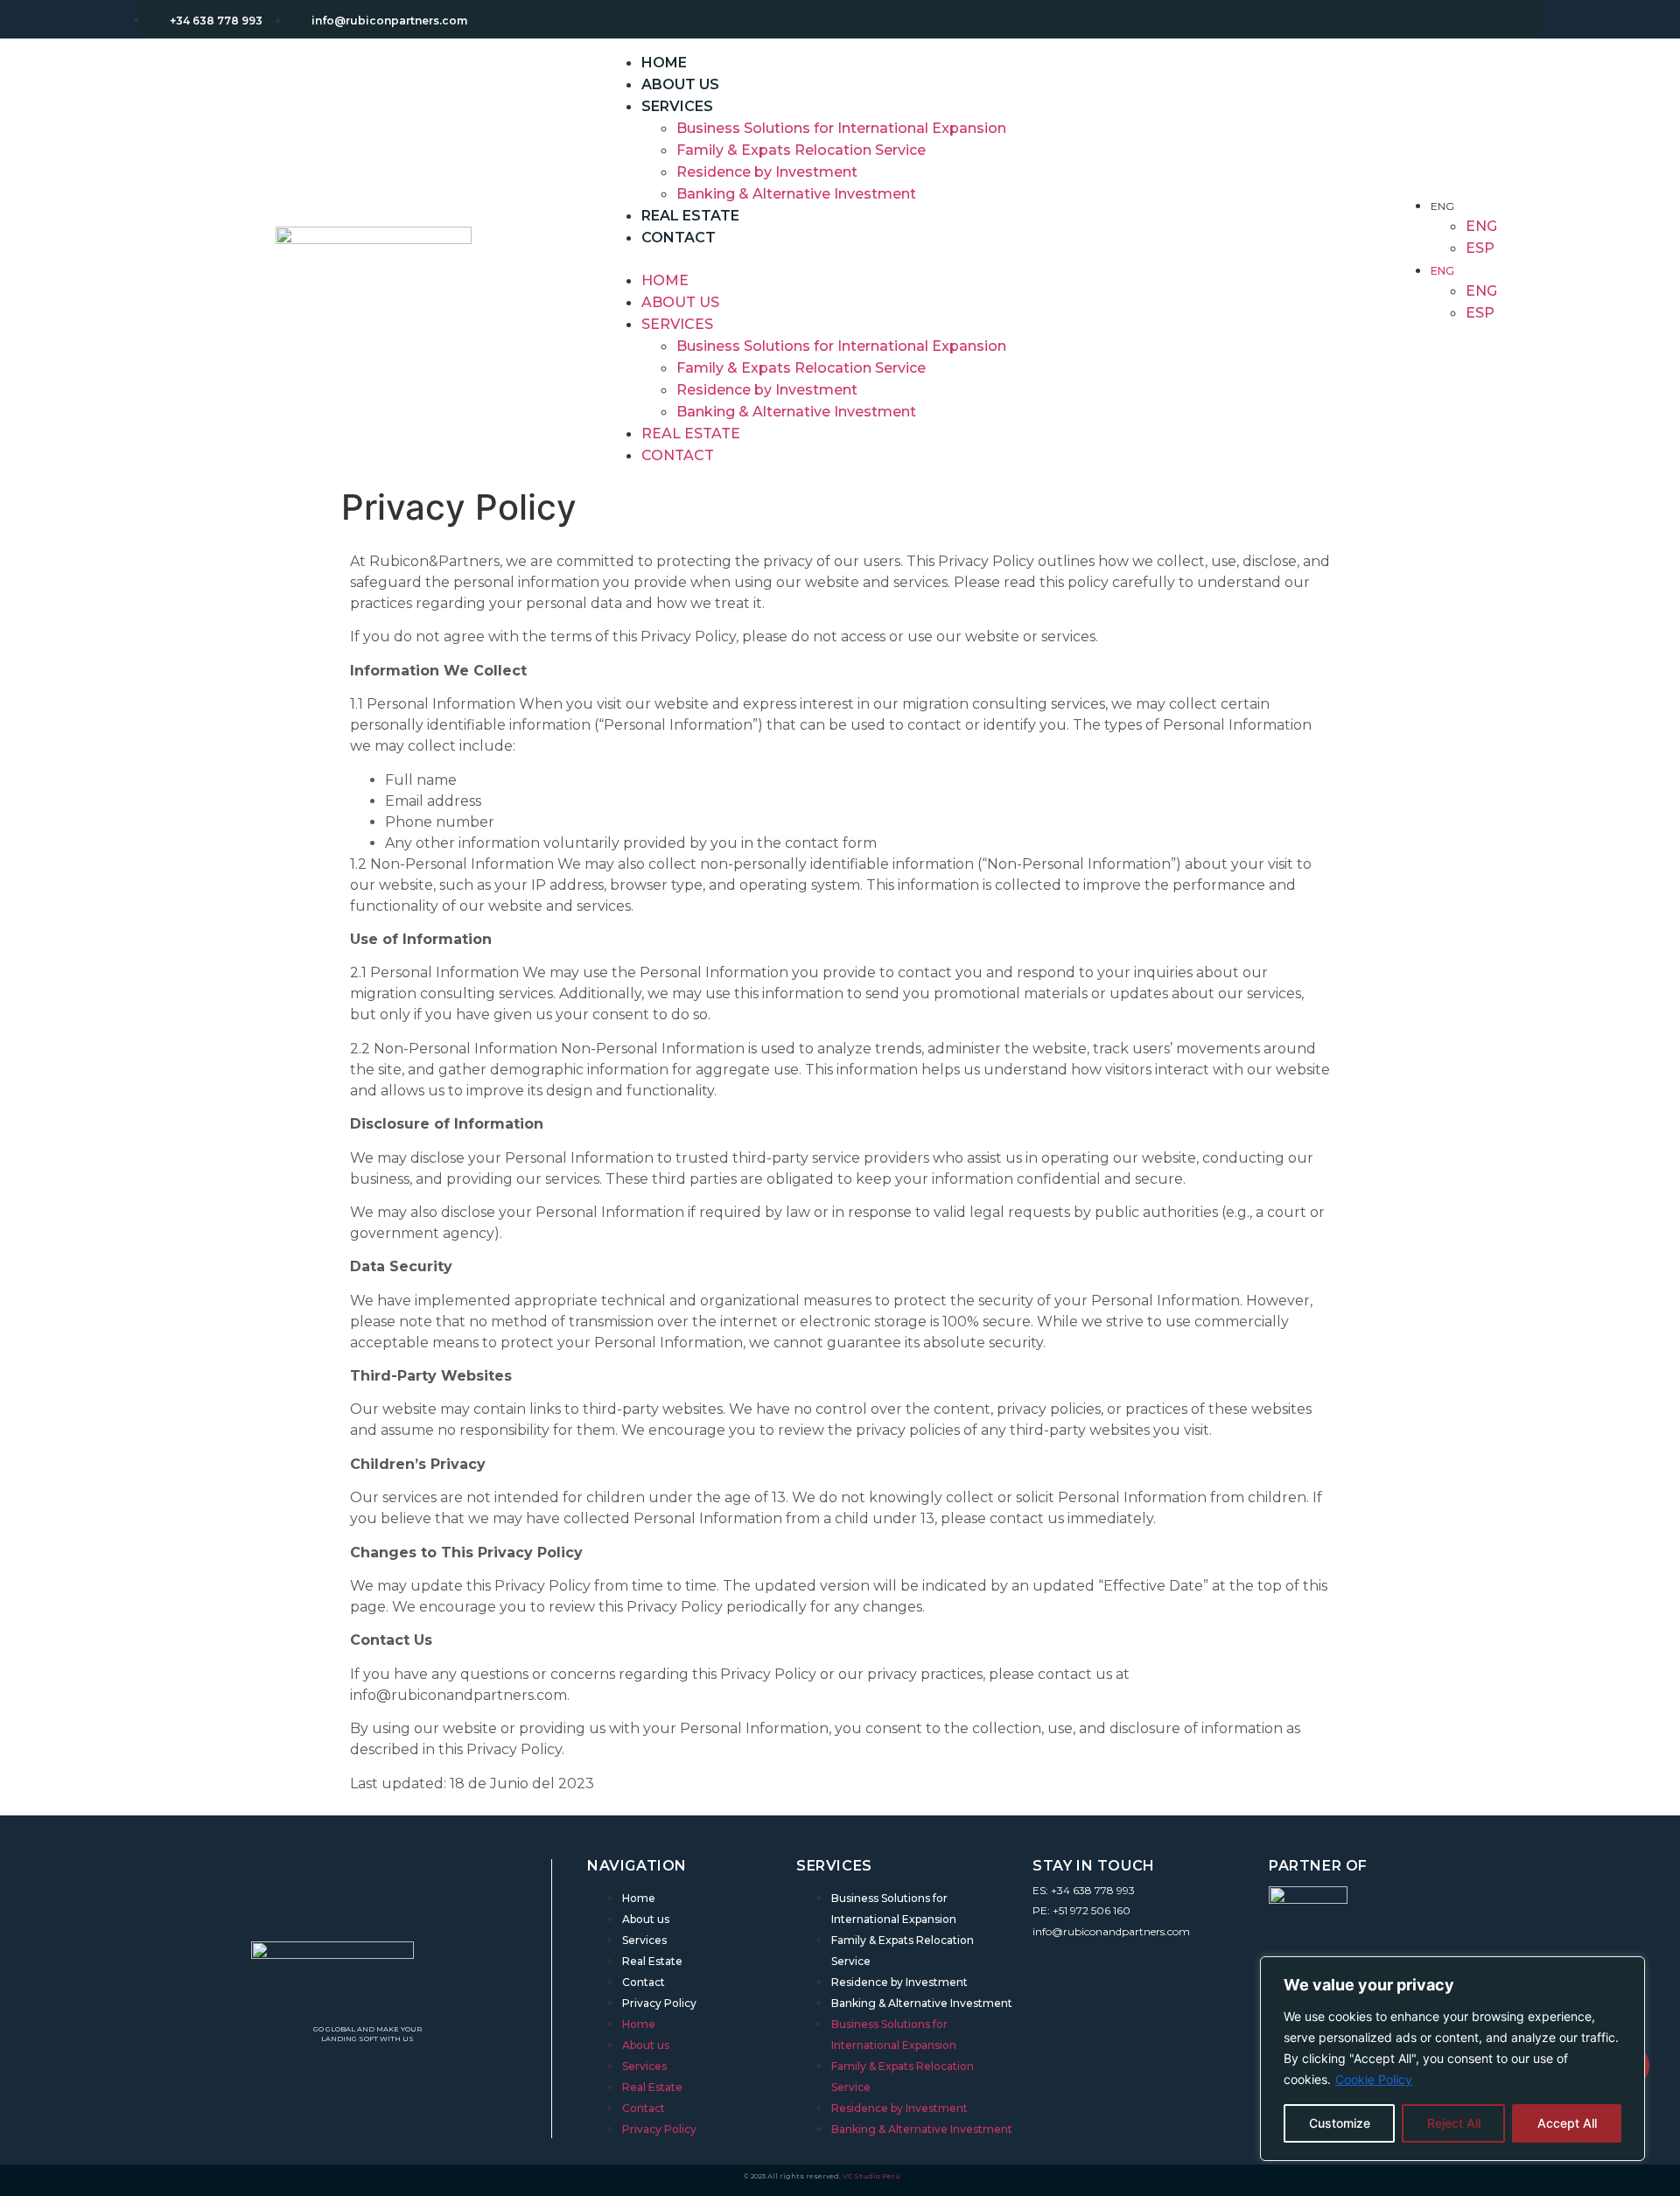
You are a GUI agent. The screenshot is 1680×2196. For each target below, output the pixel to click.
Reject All (1454, 2123)
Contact (679, 238)
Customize (1340, 2123)
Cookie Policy (1374, 2079)
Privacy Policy (659, 2003)
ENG (1442, 206)
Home (665, 280)
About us (680, 302)
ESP (1480, 248)
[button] (1001, 259)
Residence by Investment (767, 172)
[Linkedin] (1042, 1957)
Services (677, 106)
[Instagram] (1072, 1957)
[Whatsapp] (1102, 1957)
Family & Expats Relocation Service (801, 150)
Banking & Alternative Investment (796, 194)
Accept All (1567, 2123)
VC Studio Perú (871, 2176)
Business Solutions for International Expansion (841, 128)
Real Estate (691, 434)
